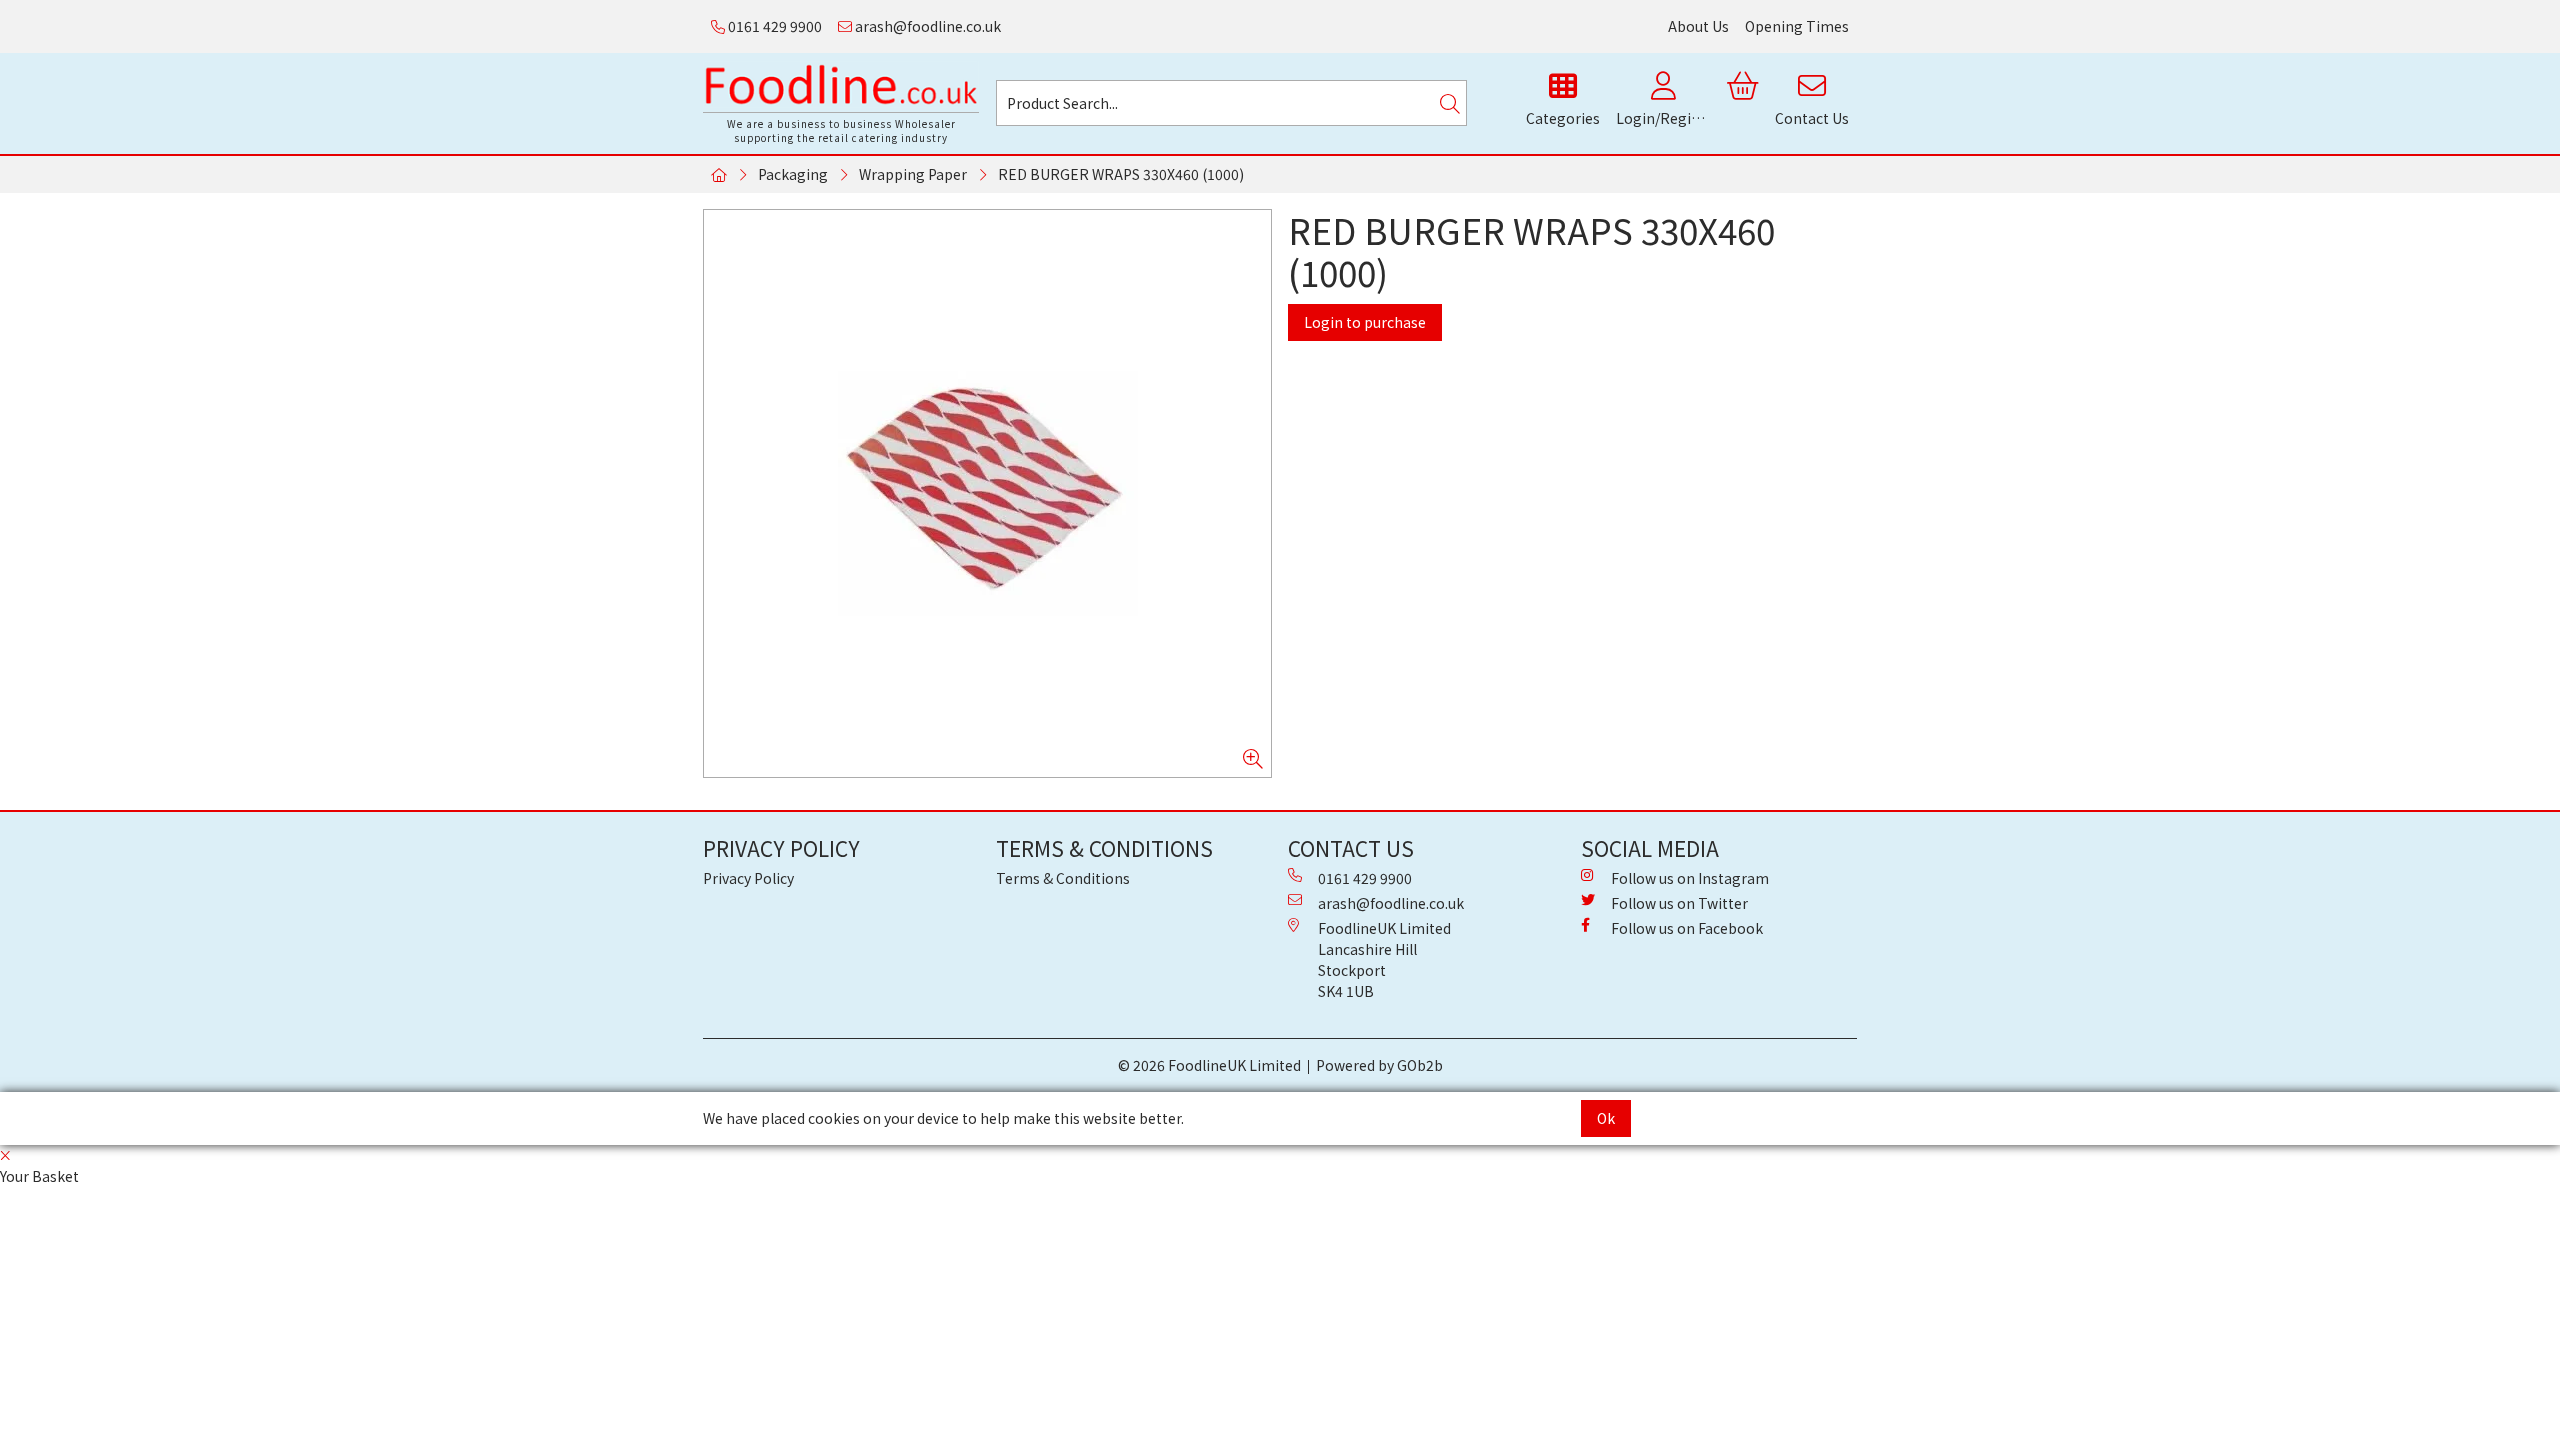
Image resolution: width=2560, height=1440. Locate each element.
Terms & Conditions (1063, 878)
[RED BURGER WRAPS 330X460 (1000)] (987, 493)
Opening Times (1797, 26)
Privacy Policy (748, 878)
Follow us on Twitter (1679, 903)
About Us (1698, 26)
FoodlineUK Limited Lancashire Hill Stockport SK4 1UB (1384, 959)
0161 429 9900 (773, 26)
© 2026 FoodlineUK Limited (1209, 1065)
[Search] (1450, 103)
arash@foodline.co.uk (926, 26)
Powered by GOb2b (1379, 1065)
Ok (1606, 1118)
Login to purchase (1365, 322)
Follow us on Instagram (1690, 878)
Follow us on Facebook (1687, 928)
